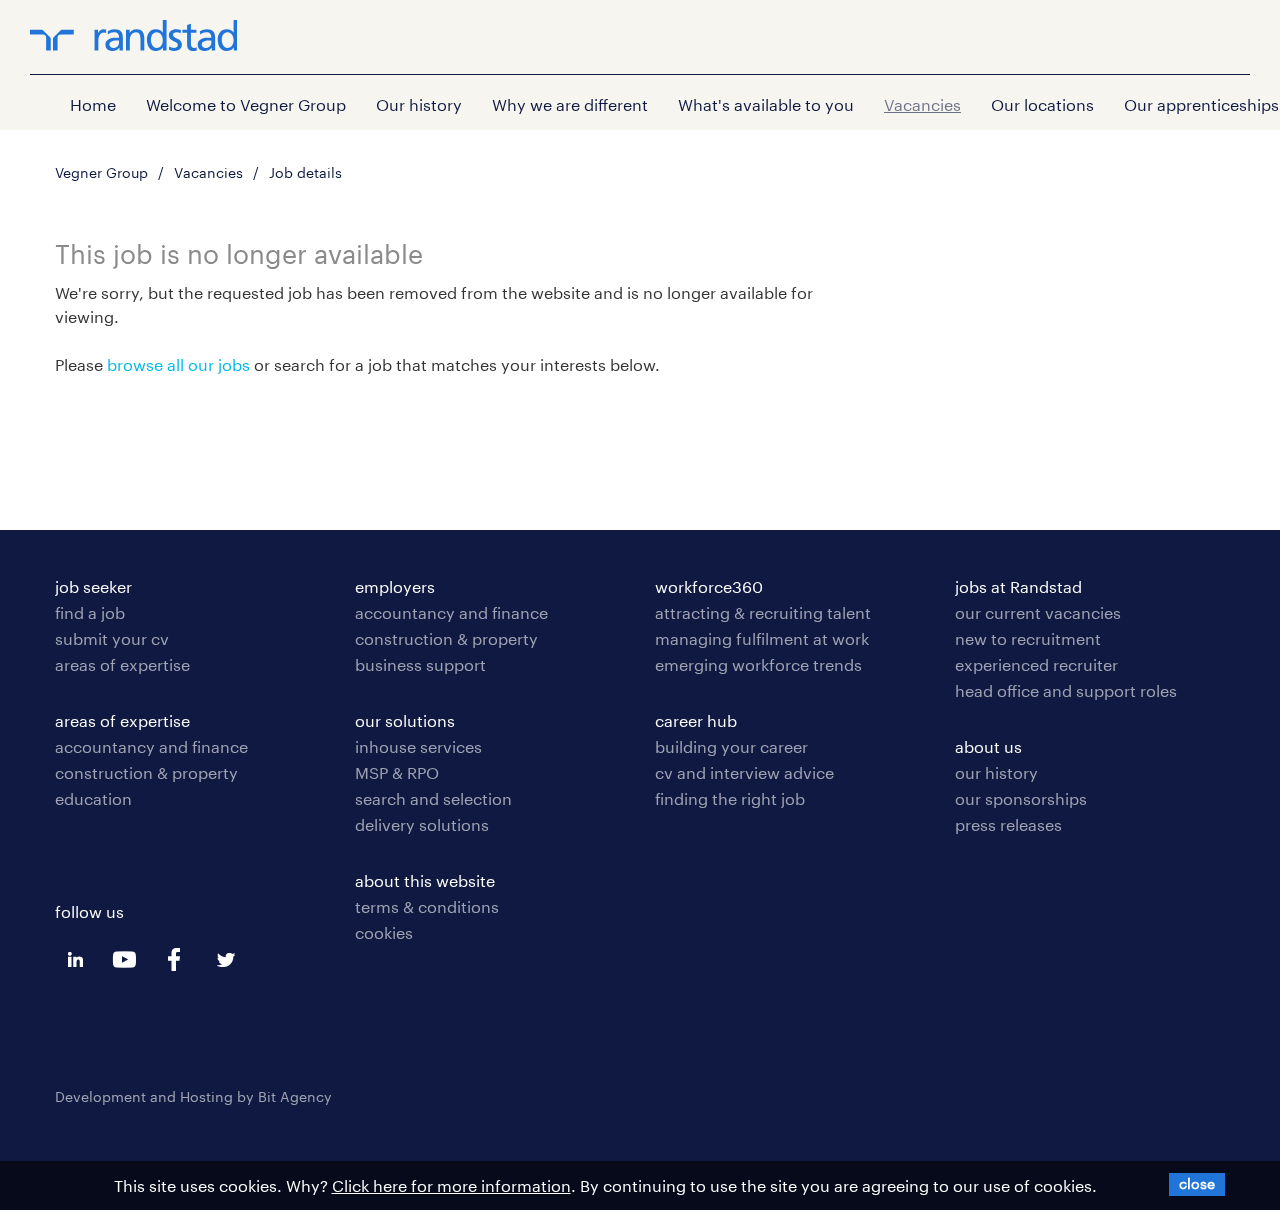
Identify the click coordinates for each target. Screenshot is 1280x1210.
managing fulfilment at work (762, 638)
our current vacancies (1038, 612)
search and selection (433, 798)
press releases (1008, 824)
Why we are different (570, 104)
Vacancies (922, 104)
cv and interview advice (744, 772)
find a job (90, 612)
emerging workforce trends (758, 664)
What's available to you (766, 104)
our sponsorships (1021, 798)
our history (996, 772)
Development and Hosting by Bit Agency (193, 1096)
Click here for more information (451, 1185)
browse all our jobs (178, 364)
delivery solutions (422, 824)
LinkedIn (75, 960)
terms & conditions (427, 906)
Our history (419, 104)
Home (93, 104)
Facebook (175, 960)
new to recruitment (1028, 638)
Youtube (125, 960)
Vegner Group (101, 172)
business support (420, 664)
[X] (1197, 1183)
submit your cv (112, 638)
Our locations (1042, 104)
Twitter (225, 960)
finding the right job (730, 798)
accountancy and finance (151, 746)
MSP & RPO (397, 772)
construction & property (146, 772)
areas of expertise (122, 664)
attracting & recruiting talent (763, 612)
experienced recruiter (1036, 664)
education (93, 798)
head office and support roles (1066, 690)
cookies (384, 932)
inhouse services (418, 746)
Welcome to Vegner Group (246, 104)
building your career (731, 746)
